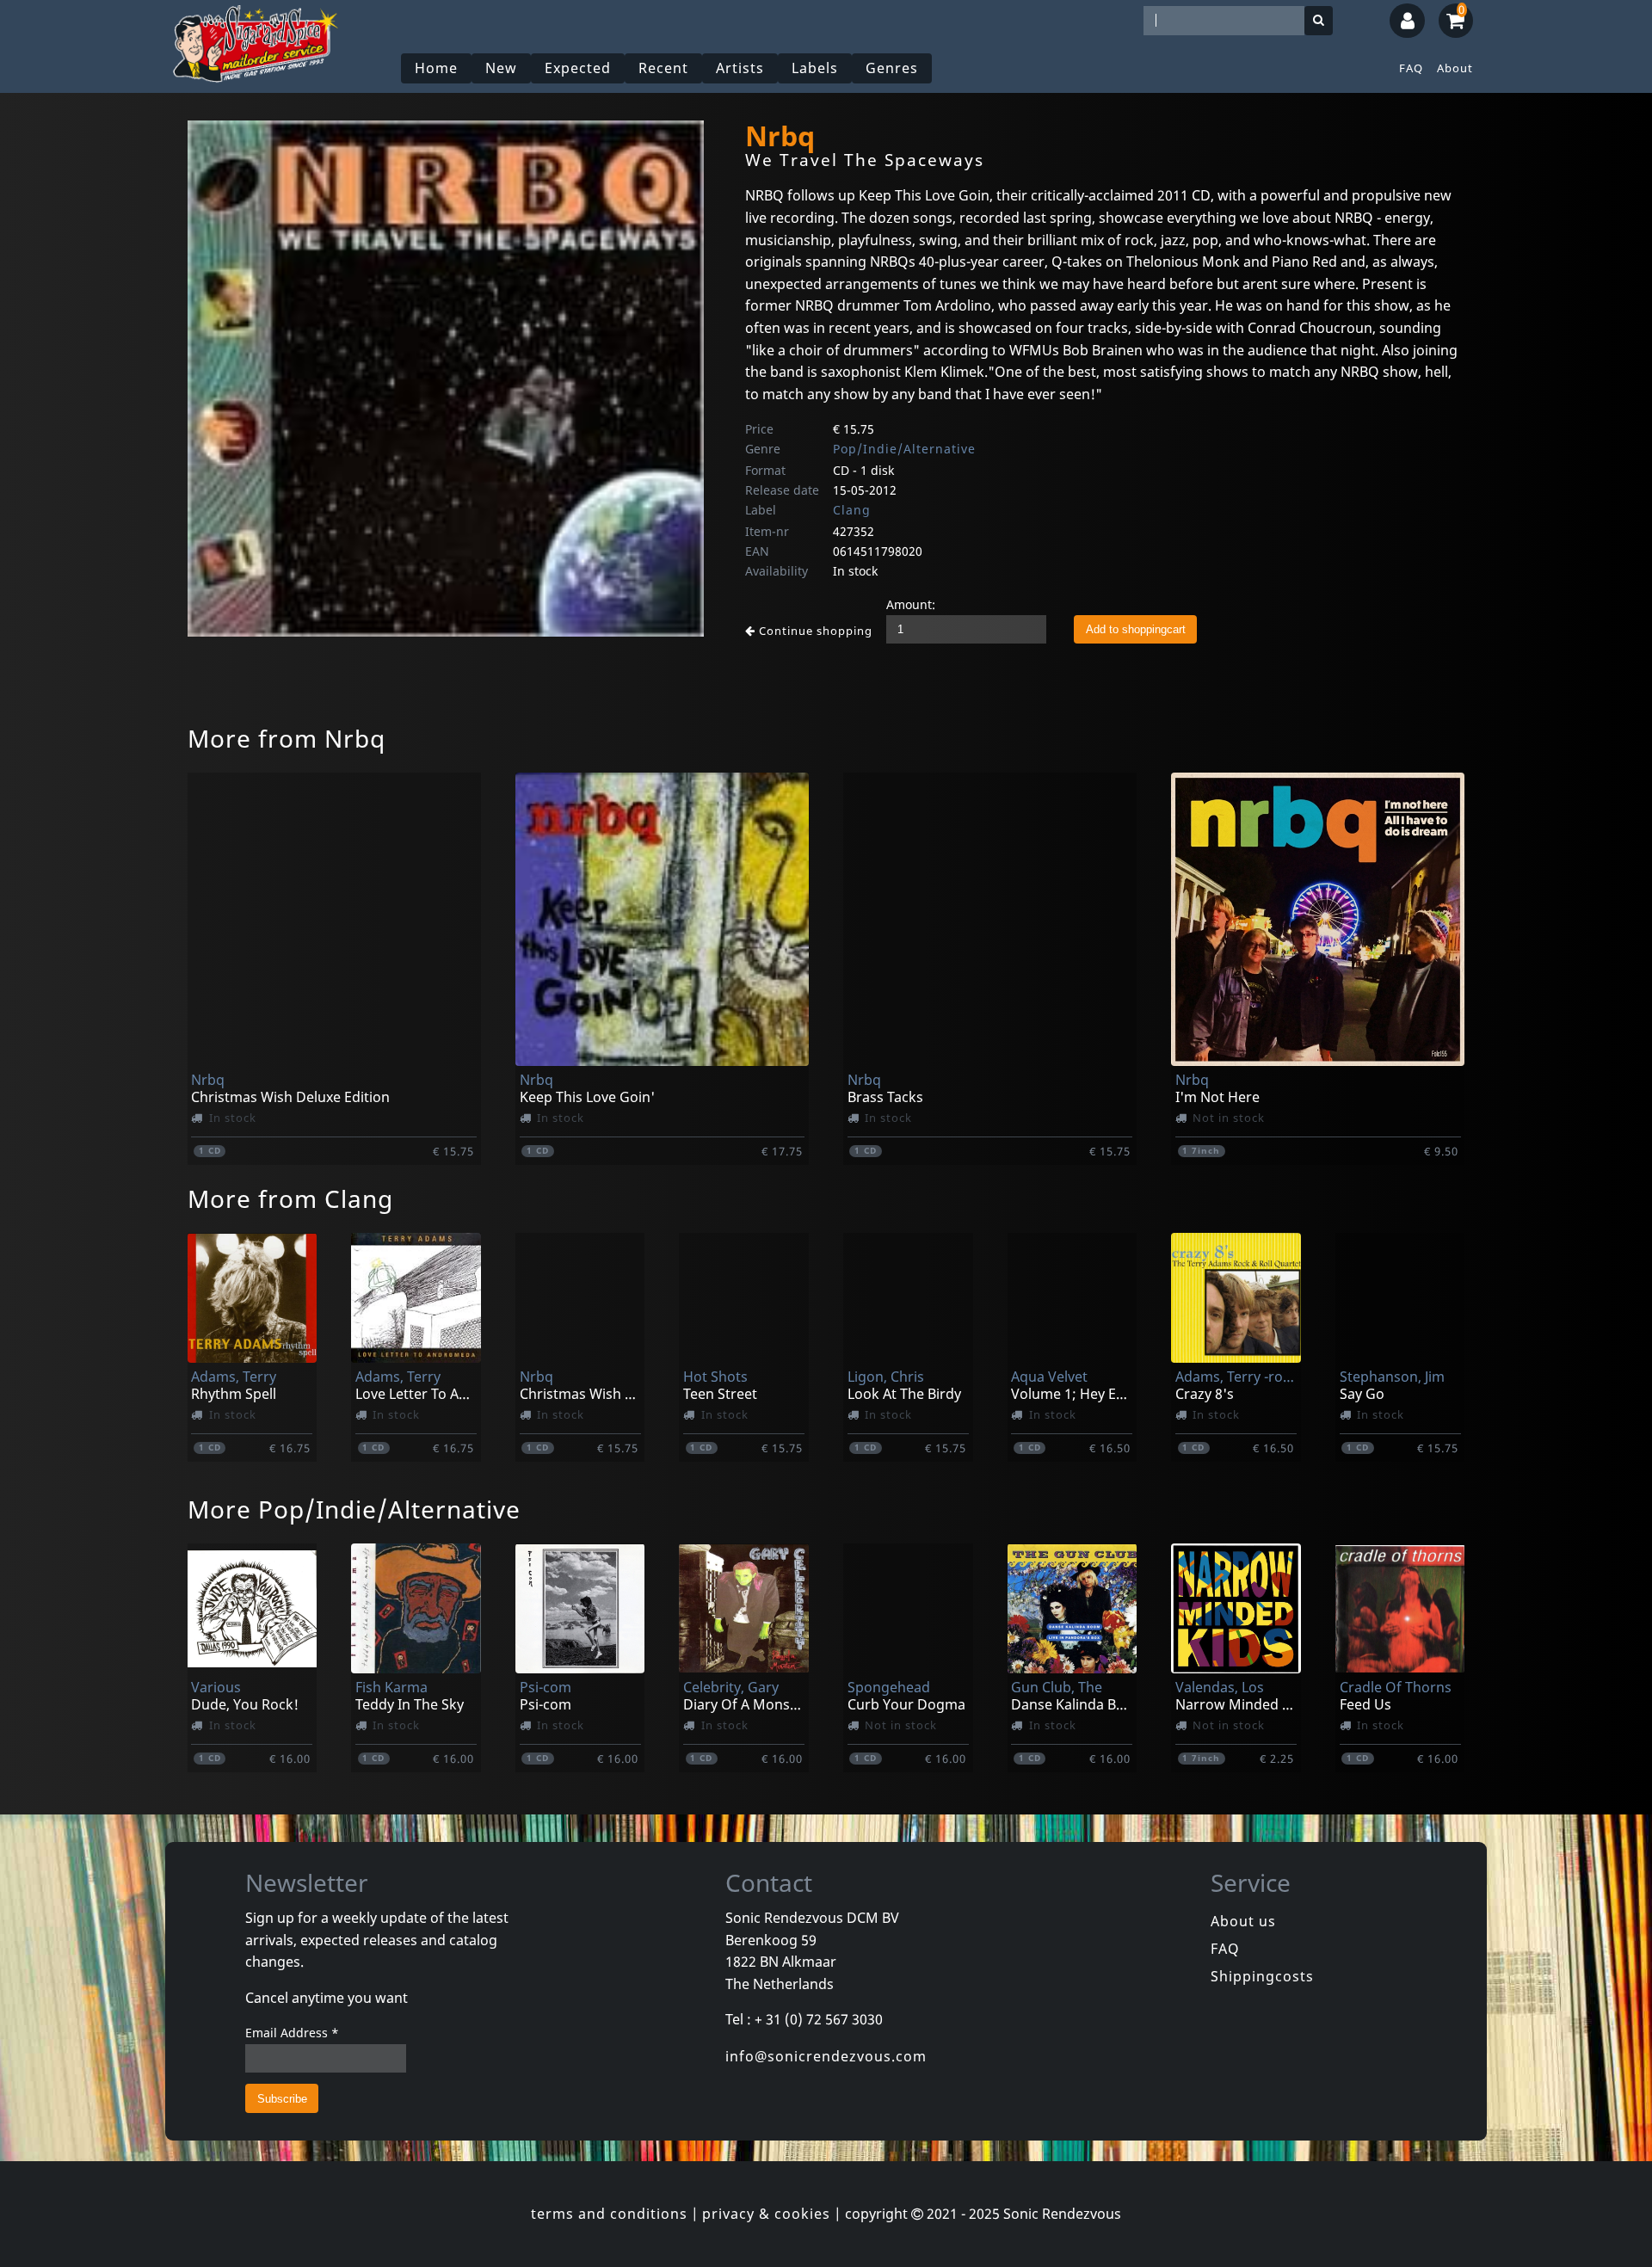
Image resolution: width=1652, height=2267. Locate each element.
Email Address (292, 2033)
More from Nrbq (287, 738)
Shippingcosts (1262, 1976)
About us (1243, 1921)
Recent (663, 68)
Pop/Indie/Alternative (904, 449)
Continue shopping (814, 631)
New (501, 68)
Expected (578, 68)
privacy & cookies (766, 2214)
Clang (852, 510)
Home (436, 68)
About (1455, 68)
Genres (892, 68)
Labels (815, 68)
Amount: (911, 604)
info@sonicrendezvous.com (826, 2056)
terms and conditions (609, 2214)
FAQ (1411, 68)
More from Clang (290, 1198)
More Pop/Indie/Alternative (354, 1509)
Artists (740, 68)
